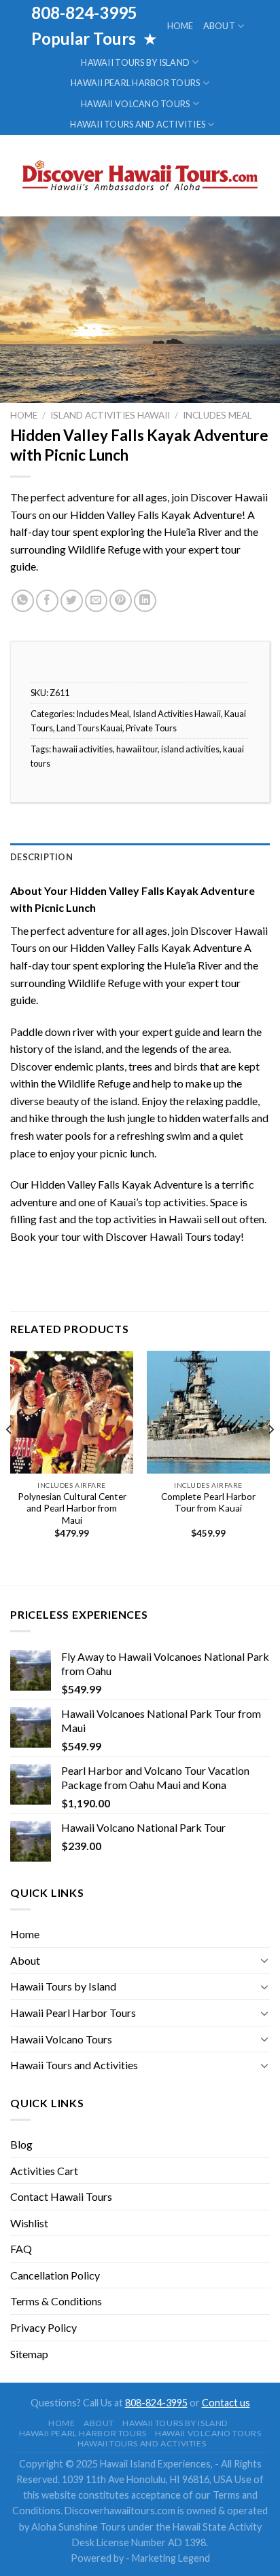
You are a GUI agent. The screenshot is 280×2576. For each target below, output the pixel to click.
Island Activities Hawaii (110, 415)
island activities (190, 749)
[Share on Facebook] (47, 601)
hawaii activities (83, 749)
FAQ (21, 2249)
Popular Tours (85, 38)
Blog (21, 2144)
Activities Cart (44, 2171)
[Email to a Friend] (96, 601)
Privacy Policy (43, 2327)
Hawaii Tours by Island (135, 62)
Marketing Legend (171, 2558)
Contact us (226, 2403)
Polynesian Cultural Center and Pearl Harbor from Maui (72, 1508)
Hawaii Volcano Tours (135, 104)
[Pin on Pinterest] (121, 601)
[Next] (270, 1457)
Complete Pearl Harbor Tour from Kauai (208, 1503)
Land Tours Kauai (89, 728)
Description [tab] (41, 857)
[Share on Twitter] (72, 601)
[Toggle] (264, 1960)
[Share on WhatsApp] (23, 601)
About (219, 26)
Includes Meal (217, 415)
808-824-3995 (156, 2403)
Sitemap (29, 2354)
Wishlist (29, 2223)
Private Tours (151, 728)
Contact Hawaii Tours (61, 2196)
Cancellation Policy (55, 2275)
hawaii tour (137, 749)
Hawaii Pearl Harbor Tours (135, 83)
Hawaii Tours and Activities (138, 124)
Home (180, 26)
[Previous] (10, 1457)
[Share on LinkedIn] (145, 601)
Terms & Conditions (56, 2301)
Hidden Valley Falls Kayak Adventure (156, 947)
